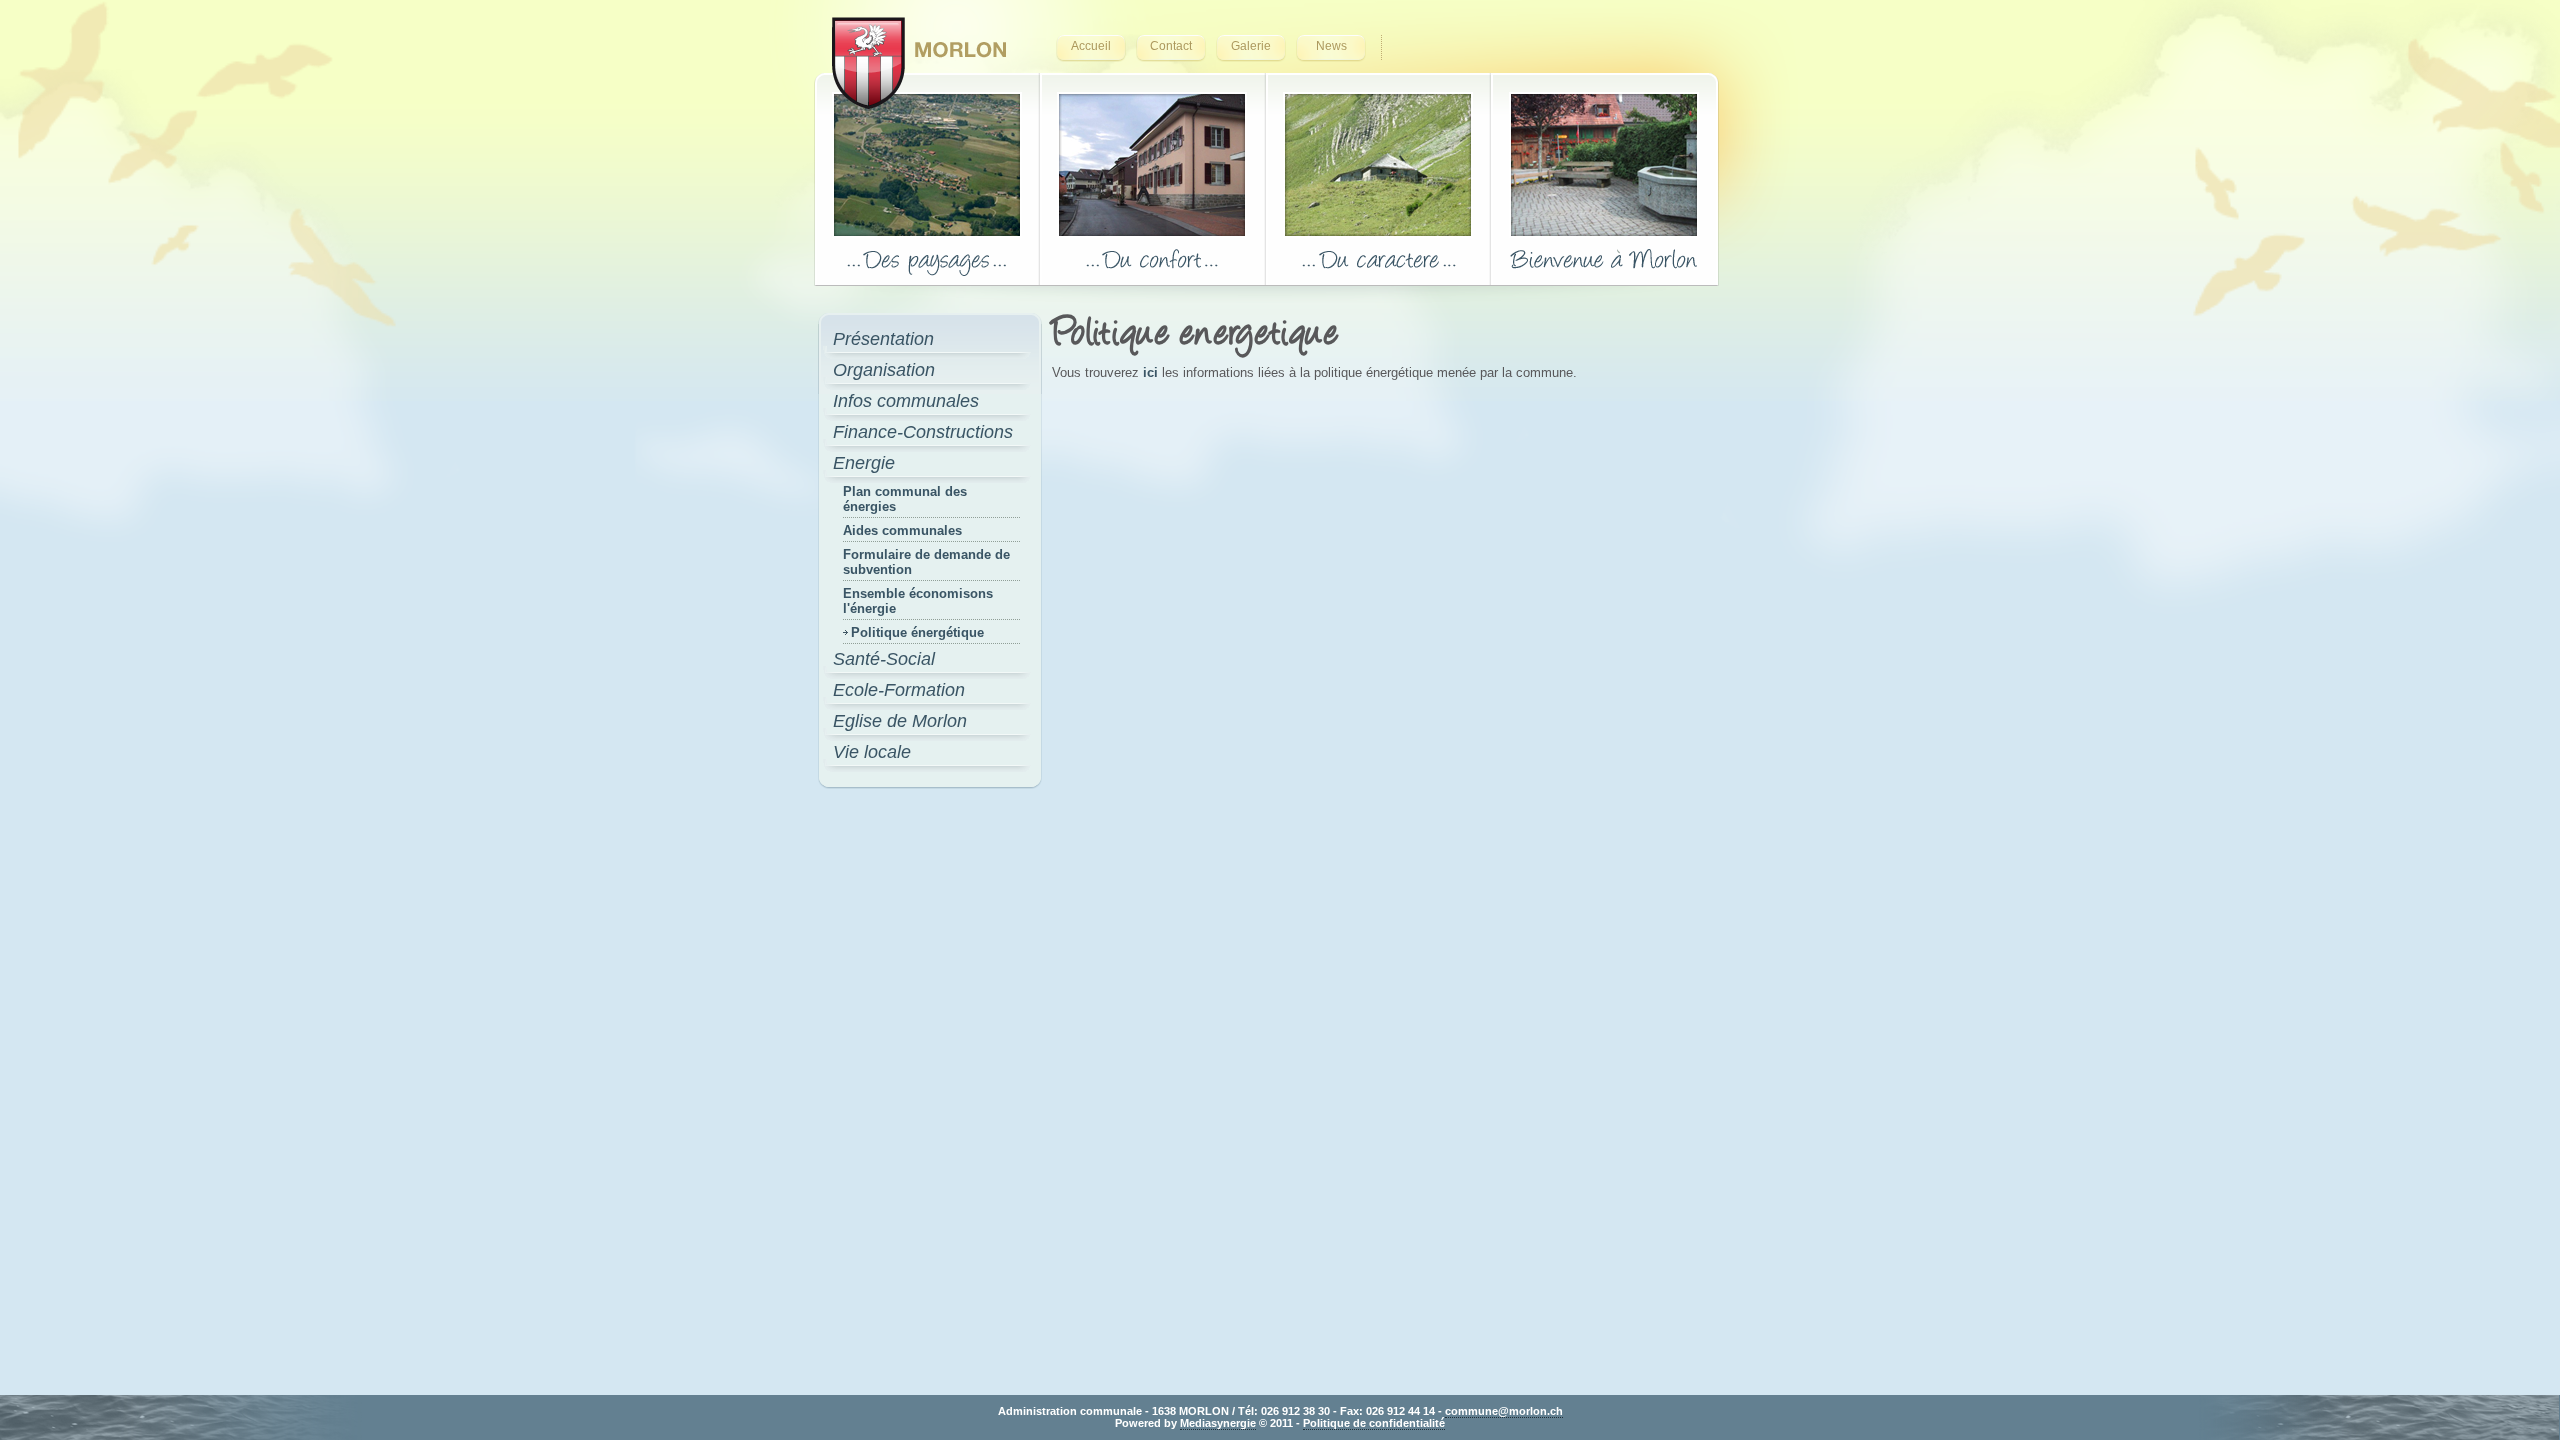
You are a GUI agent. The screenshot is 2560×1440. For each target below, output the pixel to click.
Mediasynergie (1218, 1423)
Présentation (883, 339)
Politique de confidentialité (1374, 1423)
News (1331, 46)
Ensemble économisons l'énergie (918, 601)
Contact (1171, 46)
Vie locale (872, 752)
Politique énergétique (917, 632)
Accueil (1091, 46)
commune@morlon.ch (1504, 1411)
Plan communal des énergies (905, 499)
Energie (864, 463)
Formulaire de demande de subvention (926, 562)
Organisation (884, 370)
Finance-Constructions (923, 432)
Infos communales (906, 401)
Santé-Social (884, 659)
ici (1152, 372)
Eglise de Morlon (900, 721)
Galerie (1251, 46)
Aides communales (902, 530)
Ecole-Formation (899, 690)
